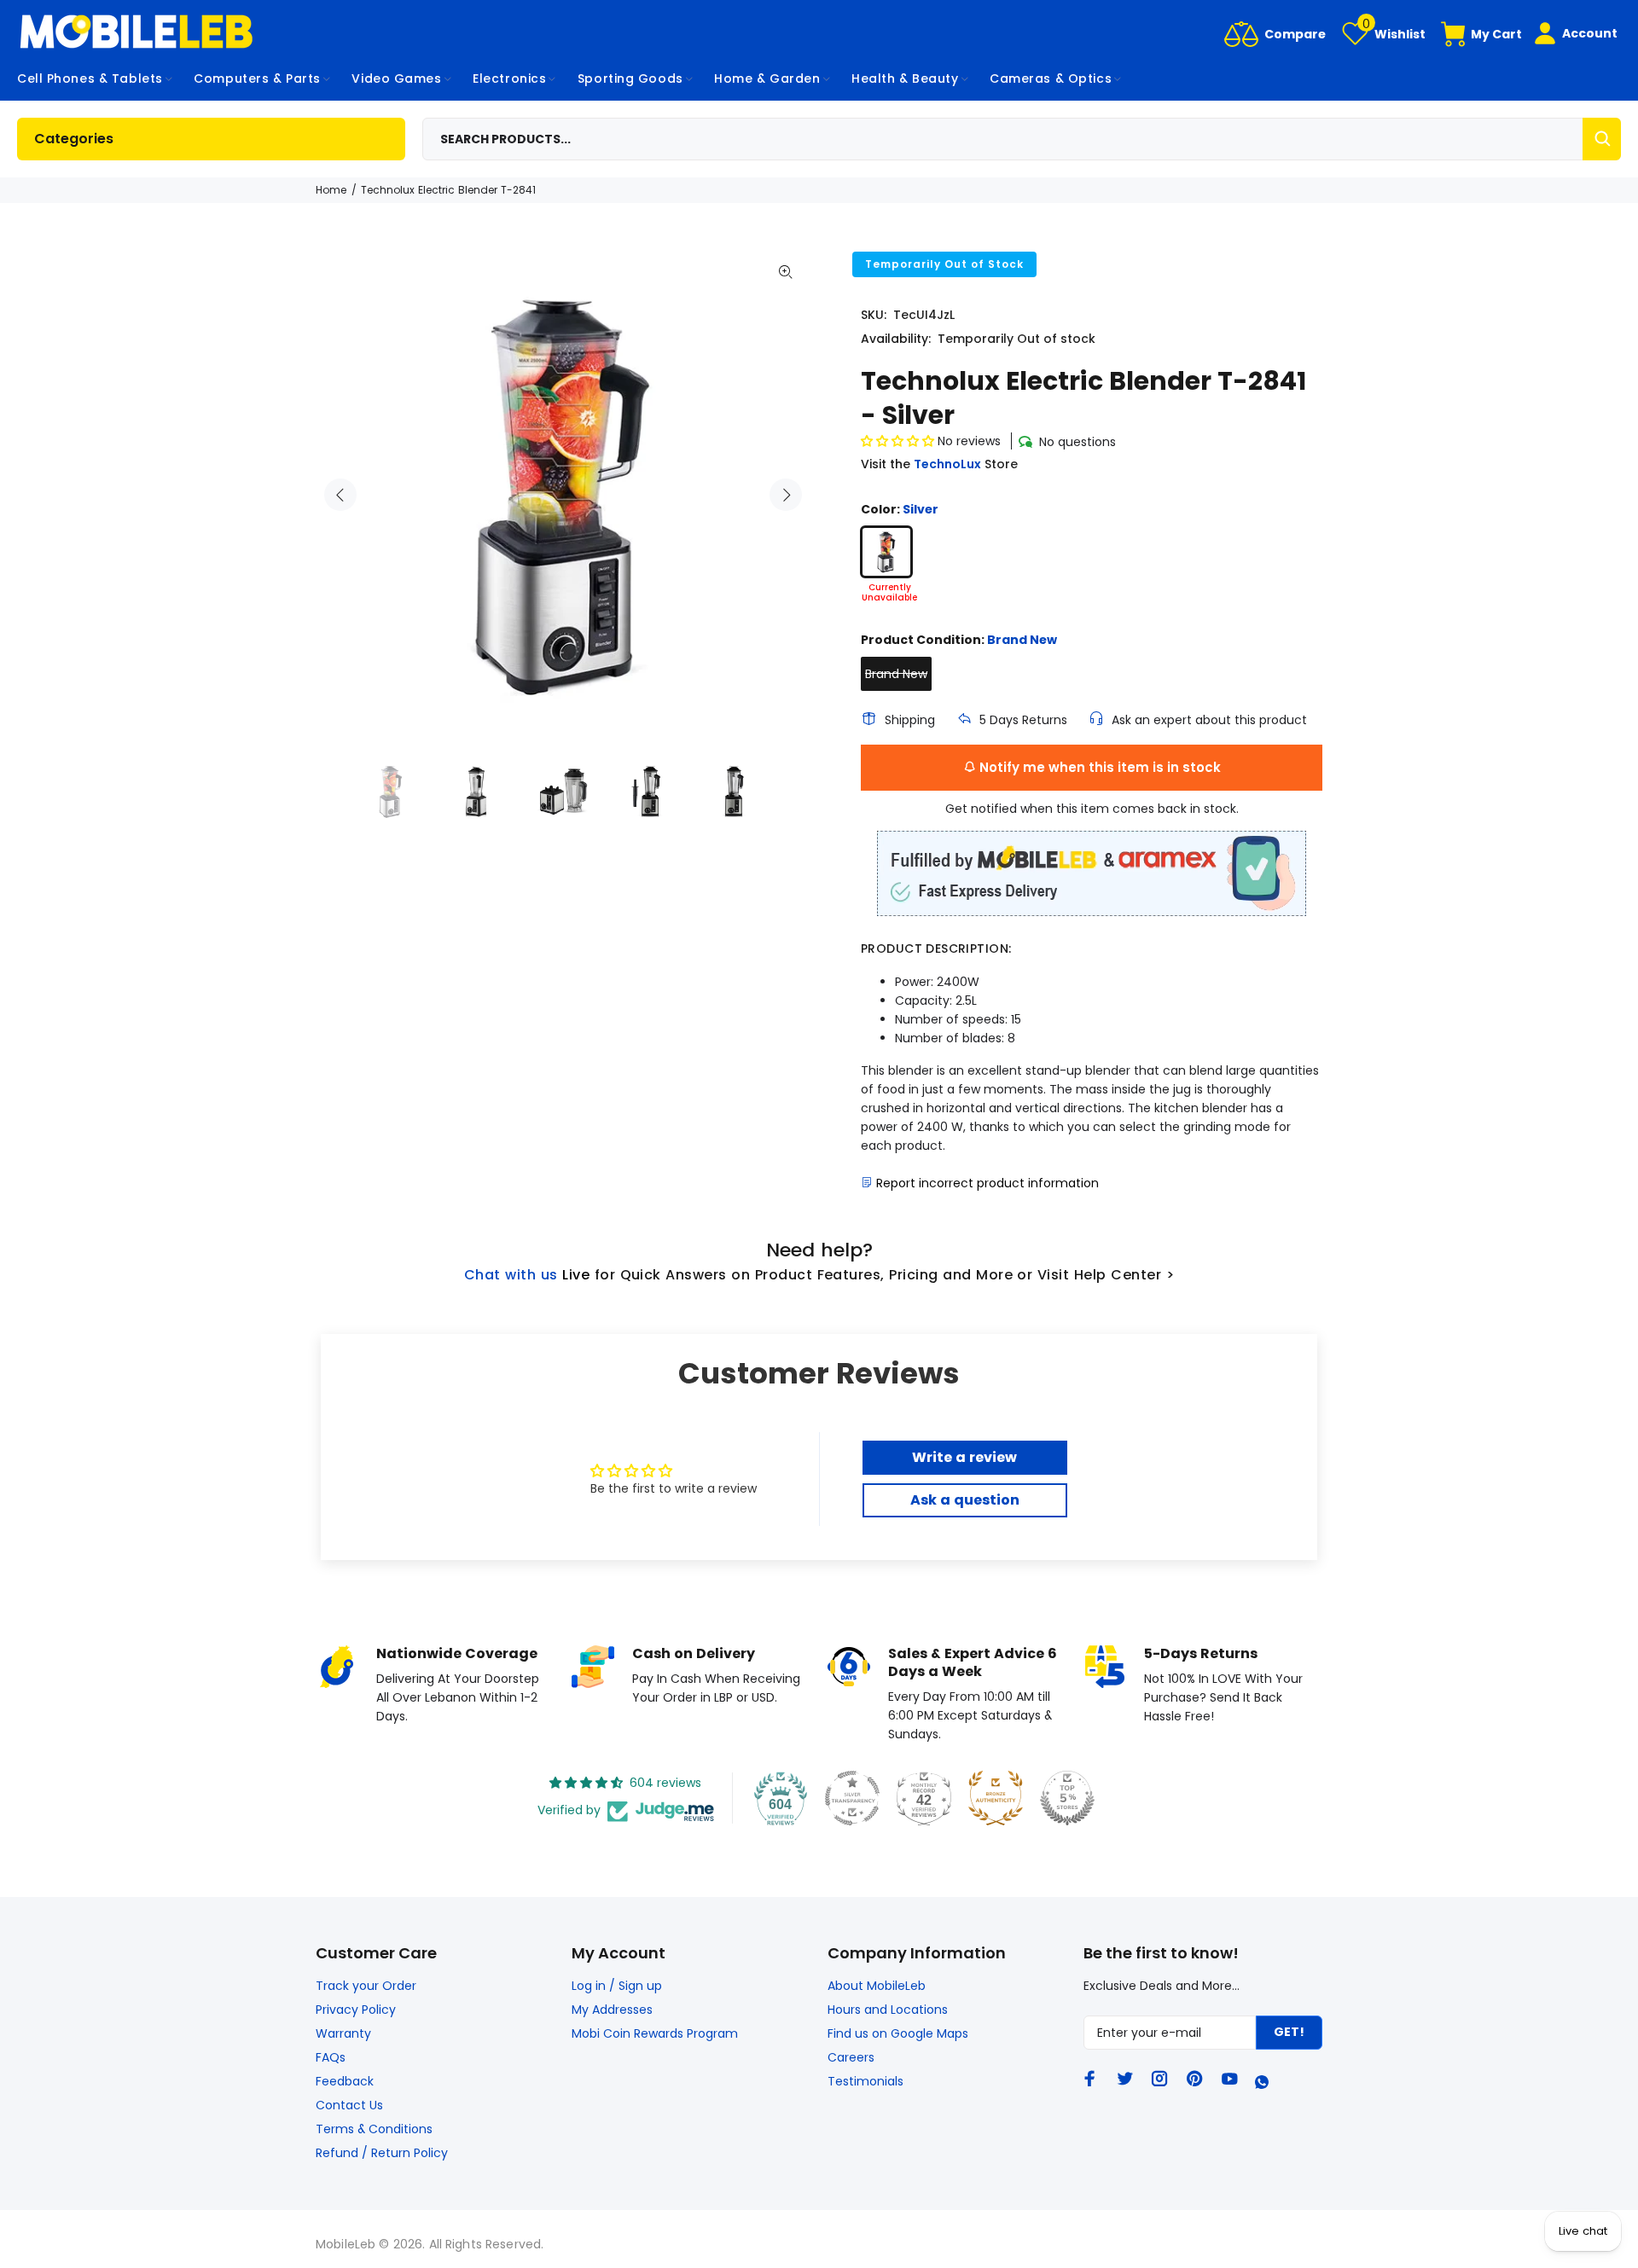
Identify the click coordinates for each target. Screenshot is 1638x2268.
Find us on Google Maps (898, 2033)
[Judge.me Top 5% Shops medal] (1067, 1798)
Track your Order (366, 1986)
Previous (340, 495)
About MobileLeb (877, 1986)
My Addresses (612, 2010)
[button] (899, 441)
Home (331, 190)
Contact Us (349, 2105)
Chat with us (511, 1275)
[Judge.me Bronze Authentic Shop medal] (996, 1798)
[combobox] (1022, 139)
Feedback (345, 2081)
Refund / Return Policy (382, 2153)
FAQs (331, 2057)
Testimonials (865, 2081)
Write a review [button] (964, 1457)
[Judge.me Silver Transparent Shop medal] (852, 1798)
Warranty (343, 2033)
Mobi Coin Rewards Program (655, 2033)
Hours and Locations (888, 2010)
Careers (851, 2057)
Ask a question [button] (965, 1500)
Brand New (896, 674)
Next (786, 495)
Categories (74, 139)
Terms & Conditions (374, 2129)
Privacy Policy (356, 2010)
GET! (1289, 2032)
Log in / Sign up (617, 1986)
